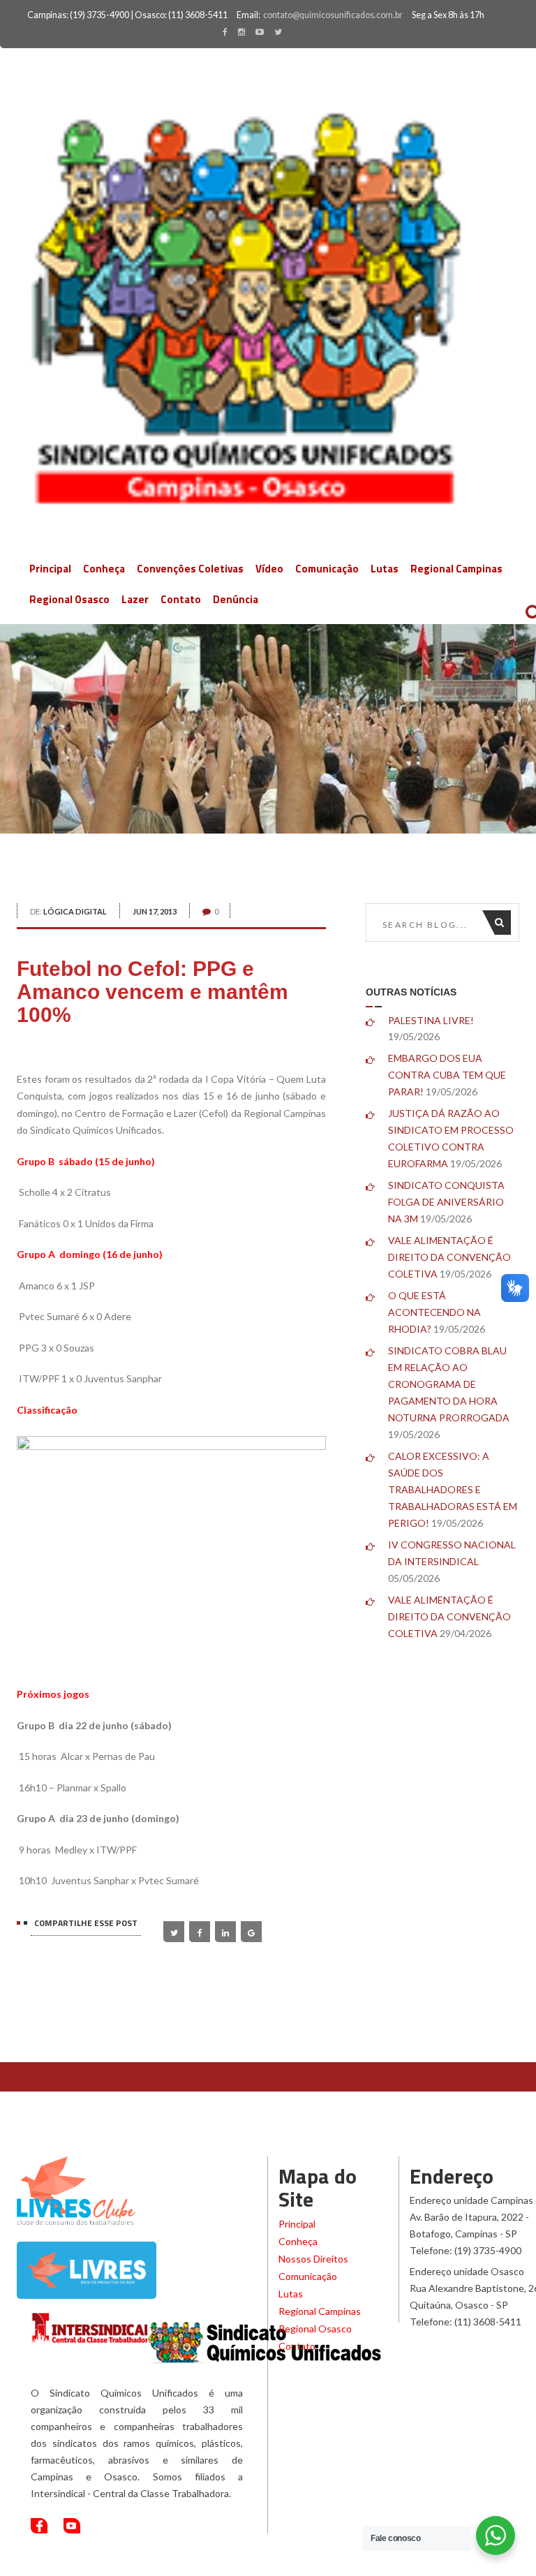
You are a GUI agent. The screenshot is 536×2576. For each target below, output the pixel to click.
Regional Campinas (456, 569)
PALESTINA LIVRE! (431, 1020)
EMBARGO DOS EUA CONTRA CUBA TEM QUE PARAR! (447, 1075)
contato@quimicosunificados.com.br (333, 15)
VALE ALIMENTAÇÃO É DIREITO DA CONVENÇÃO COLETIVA (449, 1257)
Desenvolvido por (435, 2562)
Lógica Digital (75, 911)
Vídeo (269, 569)
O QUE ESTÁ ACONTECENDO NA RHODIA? (434, 1312)
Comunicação (327, 569)
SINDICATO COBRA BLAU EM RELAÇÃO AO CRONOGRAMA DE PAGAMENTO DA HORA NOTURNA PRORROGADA (449, 1384)
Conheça (104, 569)
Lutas (385, 569)
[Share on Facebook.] (200, 1932)
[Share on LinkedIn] (225, 1932)
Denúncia (236, 599)
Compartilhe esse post (86, 1923)
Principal (50, 569)
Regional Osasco (69, 599)
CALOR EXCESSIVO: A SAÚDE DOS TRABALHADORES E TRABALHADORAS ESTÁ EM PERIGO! (453, 1489)
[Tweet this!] (174, 1932)
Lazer (135, 599)
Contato (181, 599)
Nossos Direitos (313, 2259)
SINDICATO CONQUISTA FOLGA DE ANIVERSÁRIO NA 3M (446, 1202)
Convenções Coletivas (190, 569)
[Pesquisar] (503, 923)
